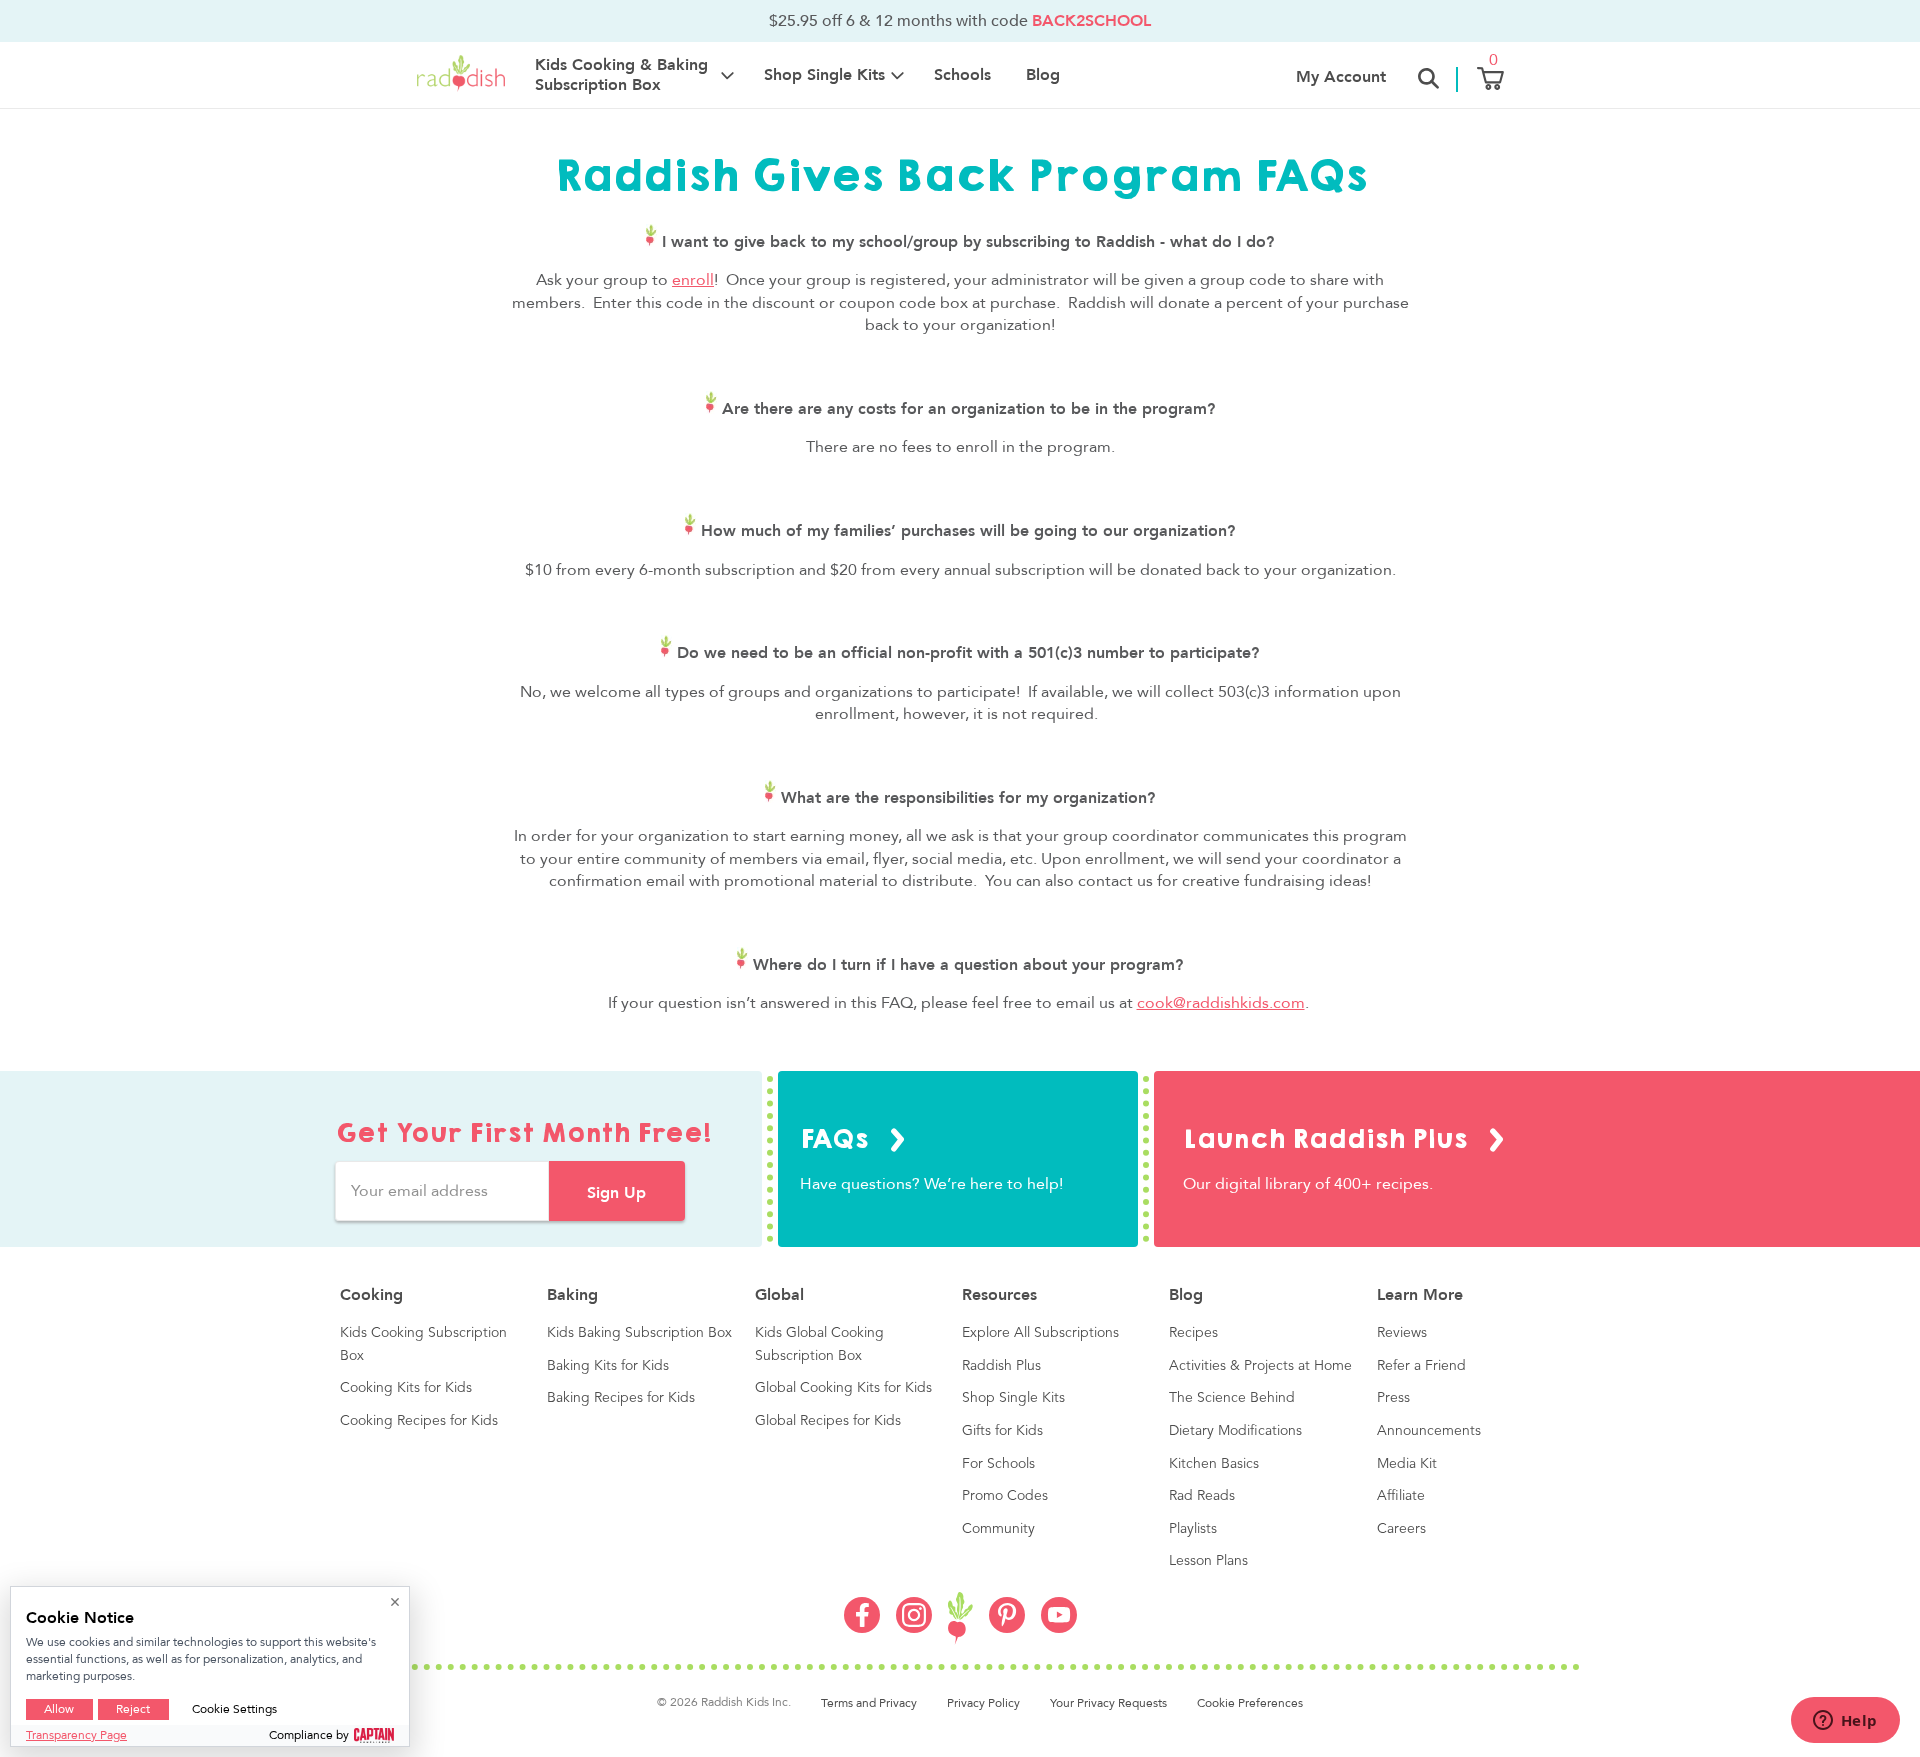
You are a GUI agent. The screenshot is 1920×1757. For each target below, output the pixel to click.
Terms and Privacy (869, 1703)
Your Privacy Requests (1108, 1703)
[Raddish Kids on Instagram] (914, 1628)
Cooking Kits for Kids (406, 1388)
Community (998, 1529)
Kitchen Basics (1214, 1464)
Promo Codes (1005, 1496)
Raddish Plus (1001, 1366)
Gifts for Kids (1002, 1431)
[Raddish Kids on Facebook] (862, 1628)
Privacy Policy (983, 1703)
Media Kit (1407, 1464)
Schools (962, 75)
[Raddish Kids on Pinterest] (1007, 1628)
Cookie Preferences (1250, 1703)
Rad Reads (1202, 1496)
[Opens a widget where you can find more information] (1845, 1722)
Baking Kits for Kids (608, 1366)
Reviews (1402, 1333)
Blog (1043, 75)
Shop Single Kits (1013, 1398)
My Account (1341, 77)
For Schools (998, 1464)
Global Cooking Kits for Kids (843, 1388)
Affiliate (1401, 1496)
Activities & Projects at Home (1260, 1366)
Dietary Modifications (1235, 1431)
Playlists (1193, 1529)
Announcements (1429, 1431)
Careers (1401, 1529)
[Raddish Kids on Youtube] (1059, 1628)
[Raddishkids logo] (960, 1618)
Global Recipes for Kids (828, 1421)
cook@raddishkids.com (1221, 1003)
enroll (693, 280)
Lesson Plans (1208, 1561)
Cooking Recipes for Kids (419, 1421)
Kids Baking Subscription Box (639, 1333)
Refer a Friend (1421, 1366)
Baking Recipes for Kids (621, 1398)
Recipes (1193, 1333)
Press (1393, 1398)
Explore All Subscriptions (1040, 1333)
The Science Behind (1232, 1398)
